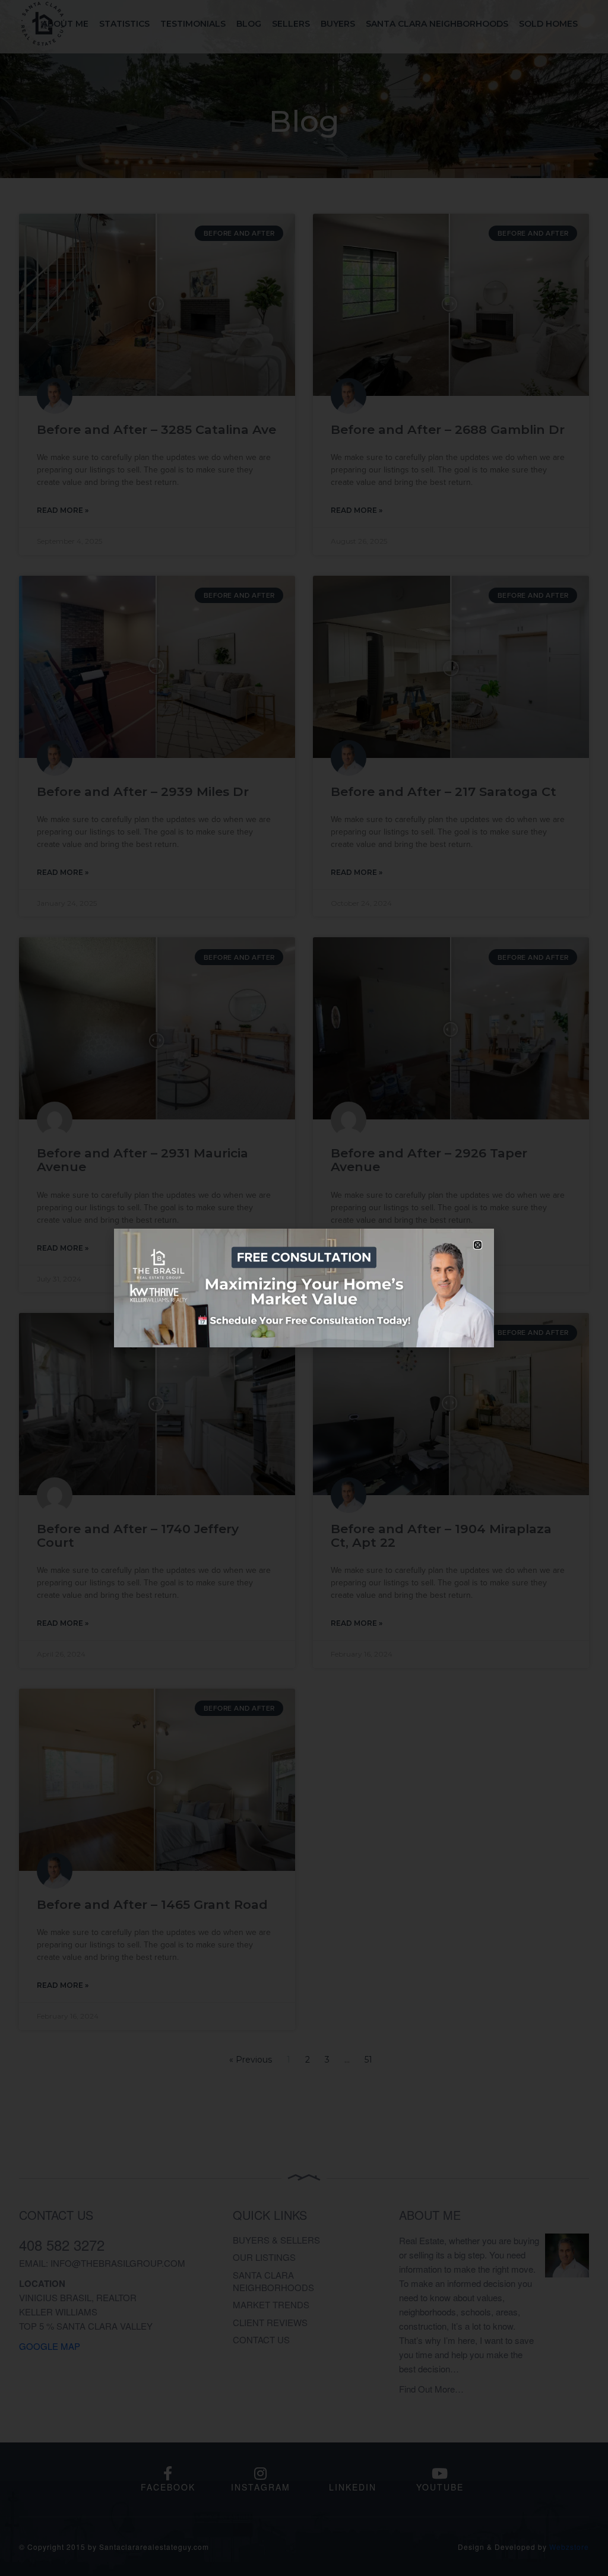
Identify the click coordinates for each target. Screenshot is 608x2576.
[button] (478, 1245)
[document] (304, 1288)
